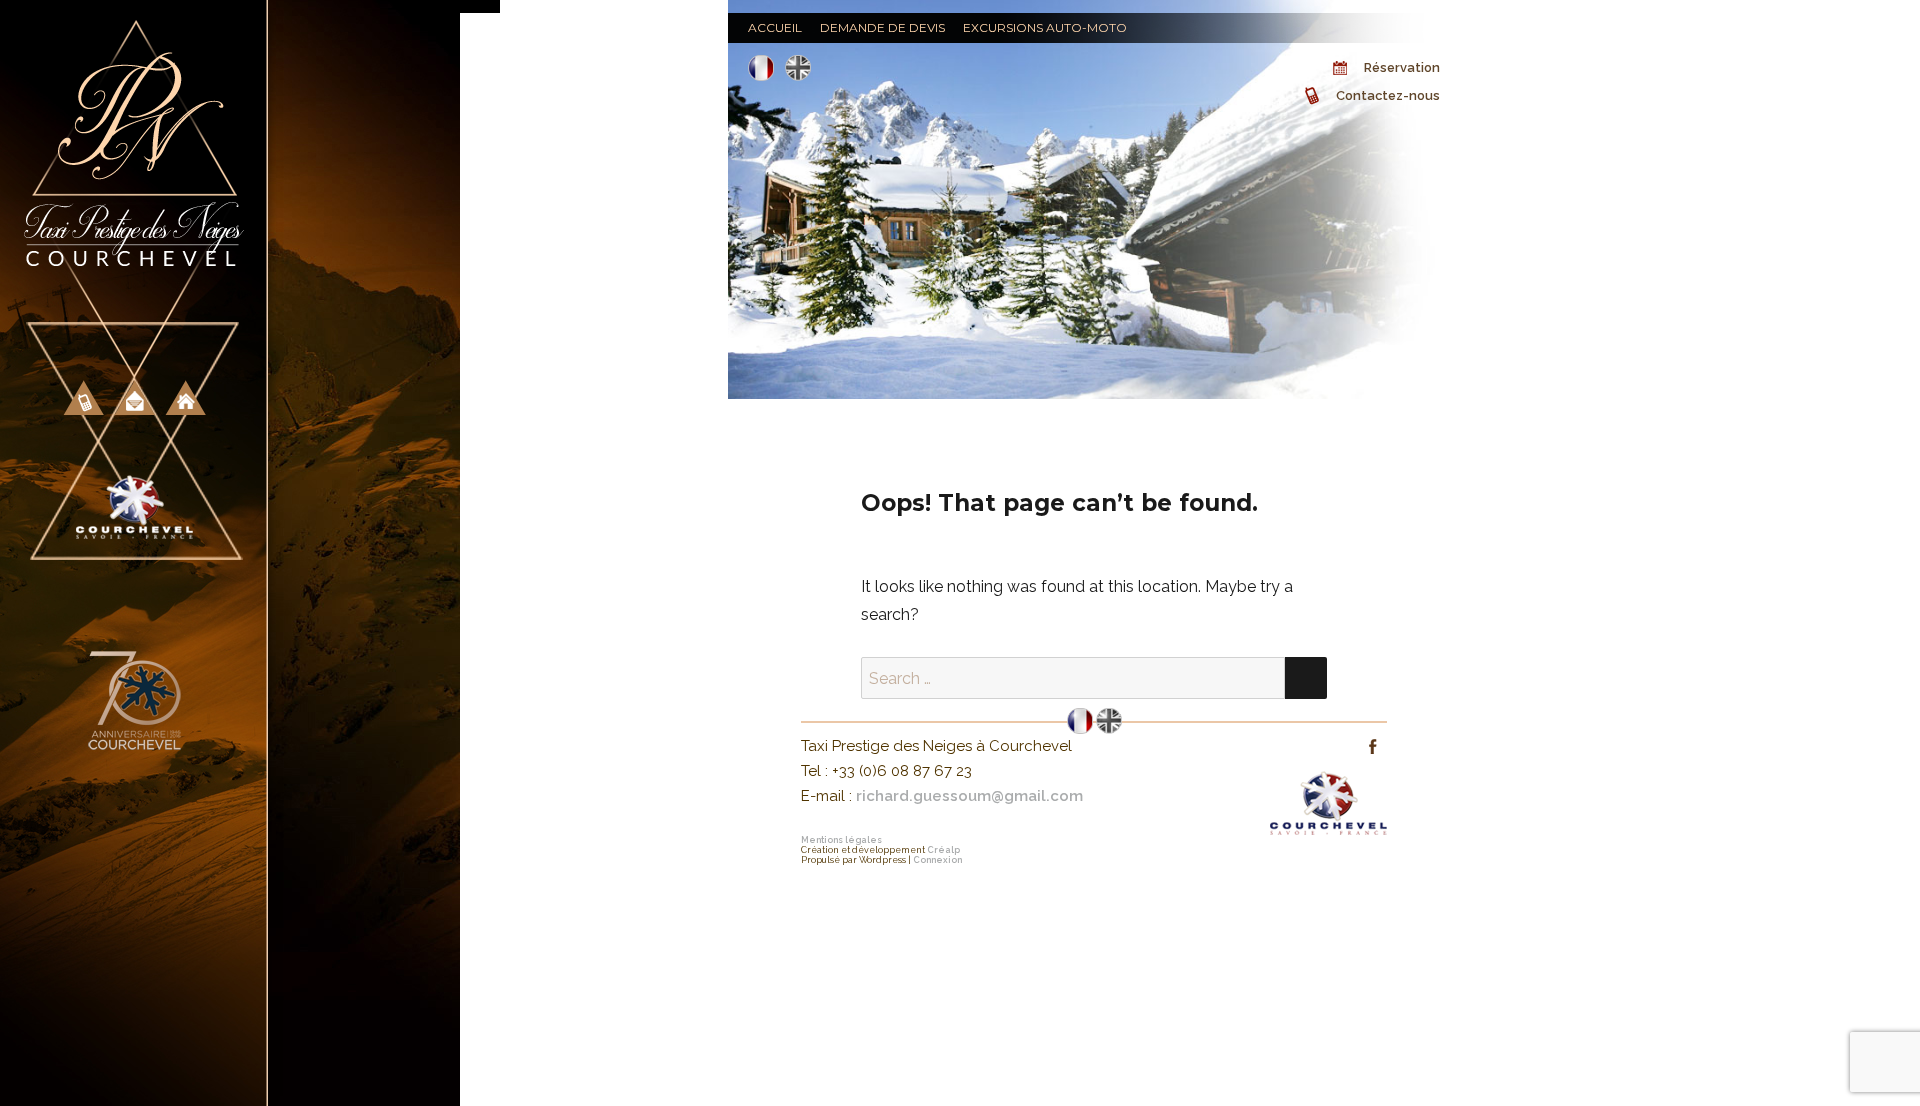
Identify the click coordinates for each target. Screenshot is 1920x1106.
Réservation (1402, 67)
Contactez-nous (1388, 95)
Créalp (943, 850)
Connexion (937, 860)
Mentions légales (841, 840)
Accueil (775, 27)
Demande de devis (882, 27)
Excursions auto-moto (1045, 27)
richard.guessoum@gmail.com (969, 796)
